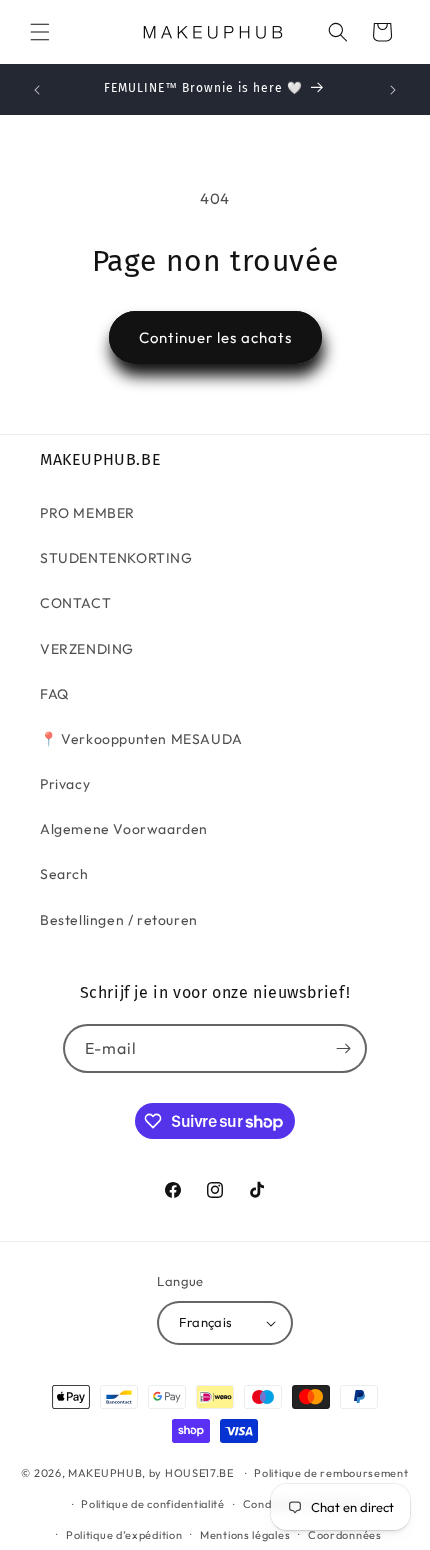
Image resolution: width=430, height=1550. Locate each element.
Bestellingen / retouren (119, 920)
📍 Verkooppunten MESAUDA (141, 739)
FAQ (54, 694)
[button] (40, 32)
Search (64, 874)
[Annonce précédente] (37, 90)
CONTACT (75, 603)
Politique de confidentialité (153, 1504)
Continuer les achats (215, 337)
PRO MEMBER (87, 513)
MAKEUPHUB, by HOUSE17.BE (151, 1473)
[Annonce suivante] (393, 90)
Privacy (65, 784)
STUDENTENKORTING (116, 558)
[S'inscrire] (343, 1048)
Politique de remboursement (331, 1473)
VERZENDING (87, 649)
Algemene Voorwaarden (124, 829)
